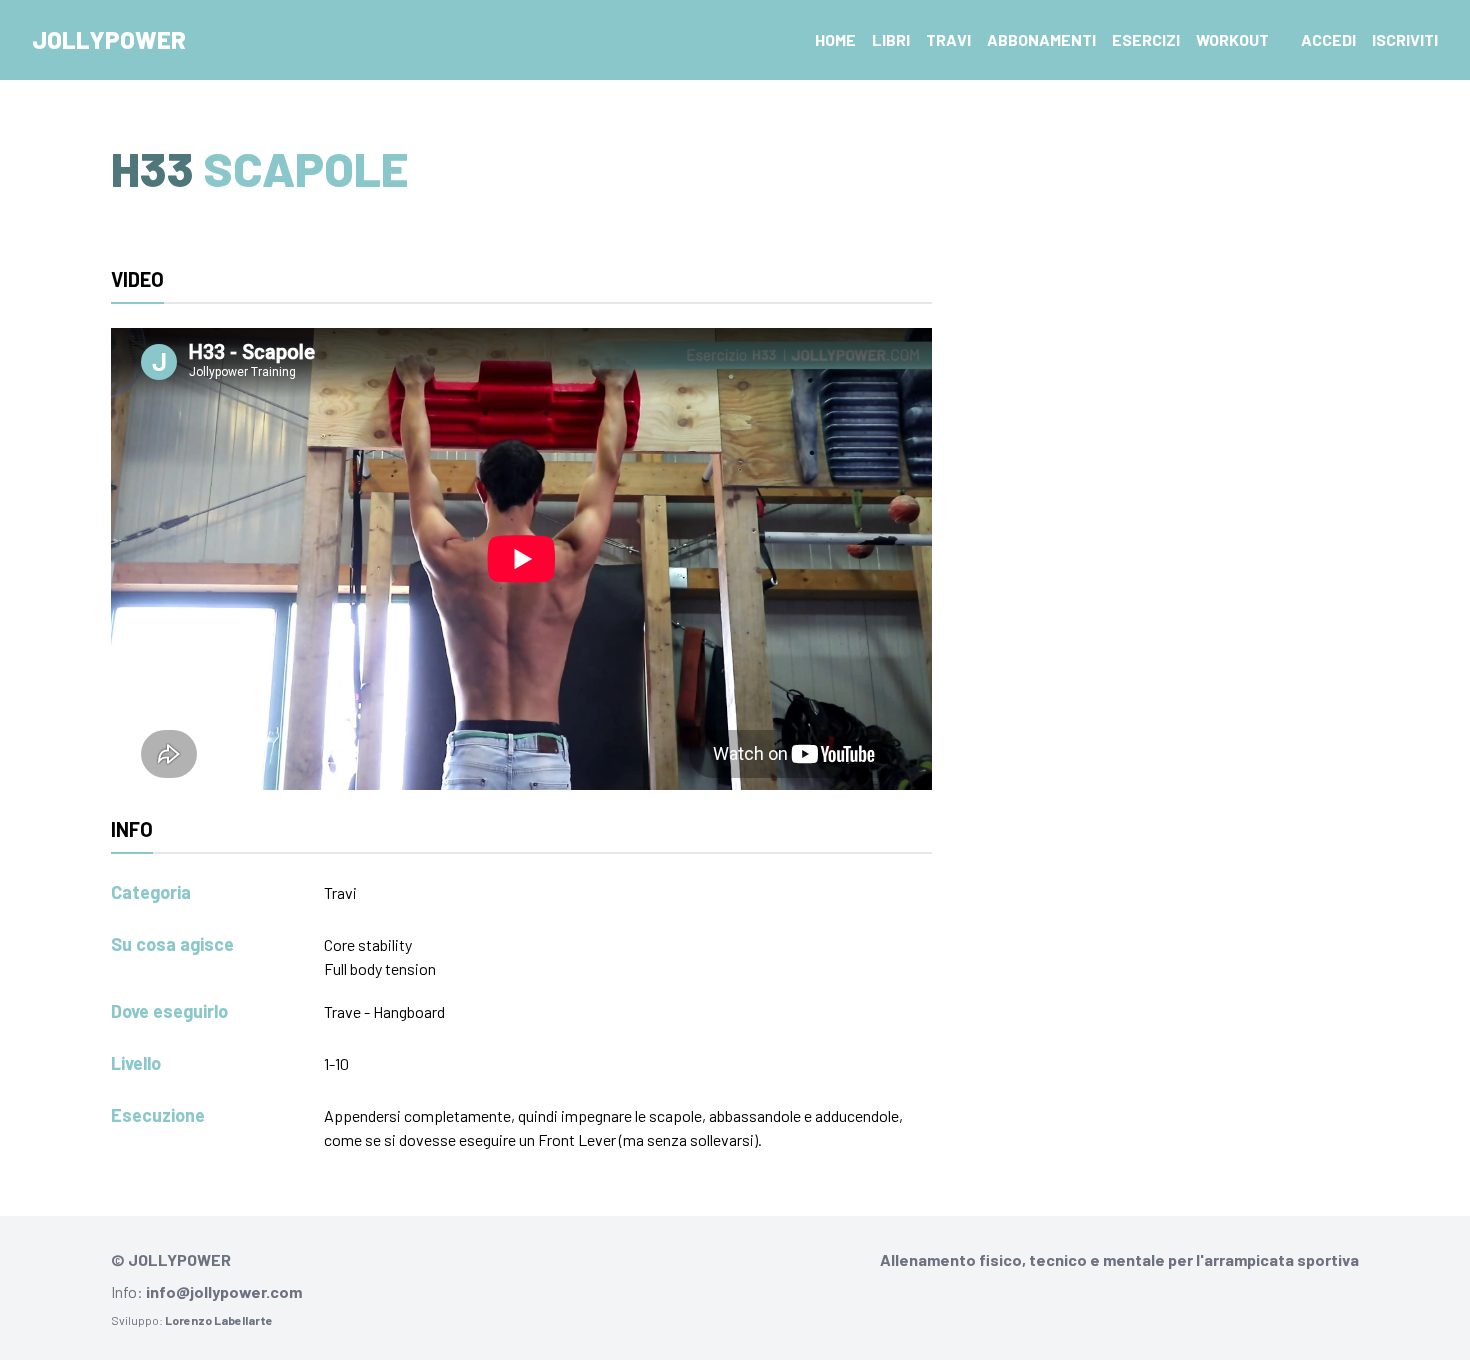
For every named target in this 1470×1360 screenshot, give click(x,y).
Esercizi (1146, 39)
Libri (891, 39)
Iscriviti (1405, 39)
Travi (948, 39)
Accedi (1328, 39)
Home (835, 39)
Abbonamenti (1041, 39)
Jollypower (109, 39)
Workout (1232, 39)
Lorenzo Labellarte (219, 1320)
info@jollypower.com (224, 1291)
